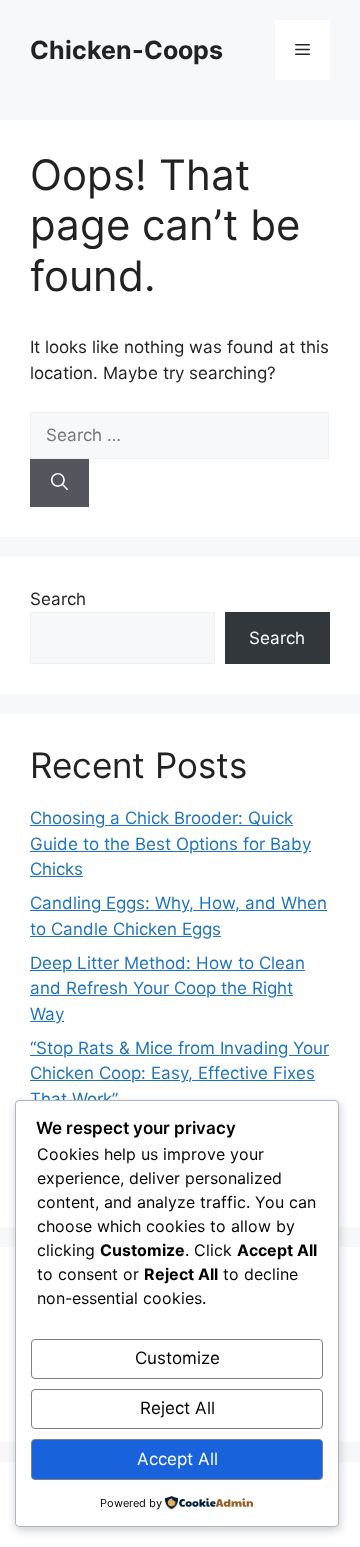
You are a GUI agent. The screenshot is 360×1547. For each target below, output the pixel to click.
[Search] (59, 483)
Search (58, 599)
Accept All (177, 1459)
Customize (177, 1358)
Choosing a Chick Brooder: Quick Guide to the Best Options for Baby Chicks (170, 843)
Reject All (177, 1408)
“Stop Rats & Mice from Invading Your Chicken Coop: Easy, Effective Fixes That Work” (179, 1073)
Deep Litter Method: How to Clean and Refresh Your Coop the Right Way (167, 988)
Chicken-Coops (126, 50)
